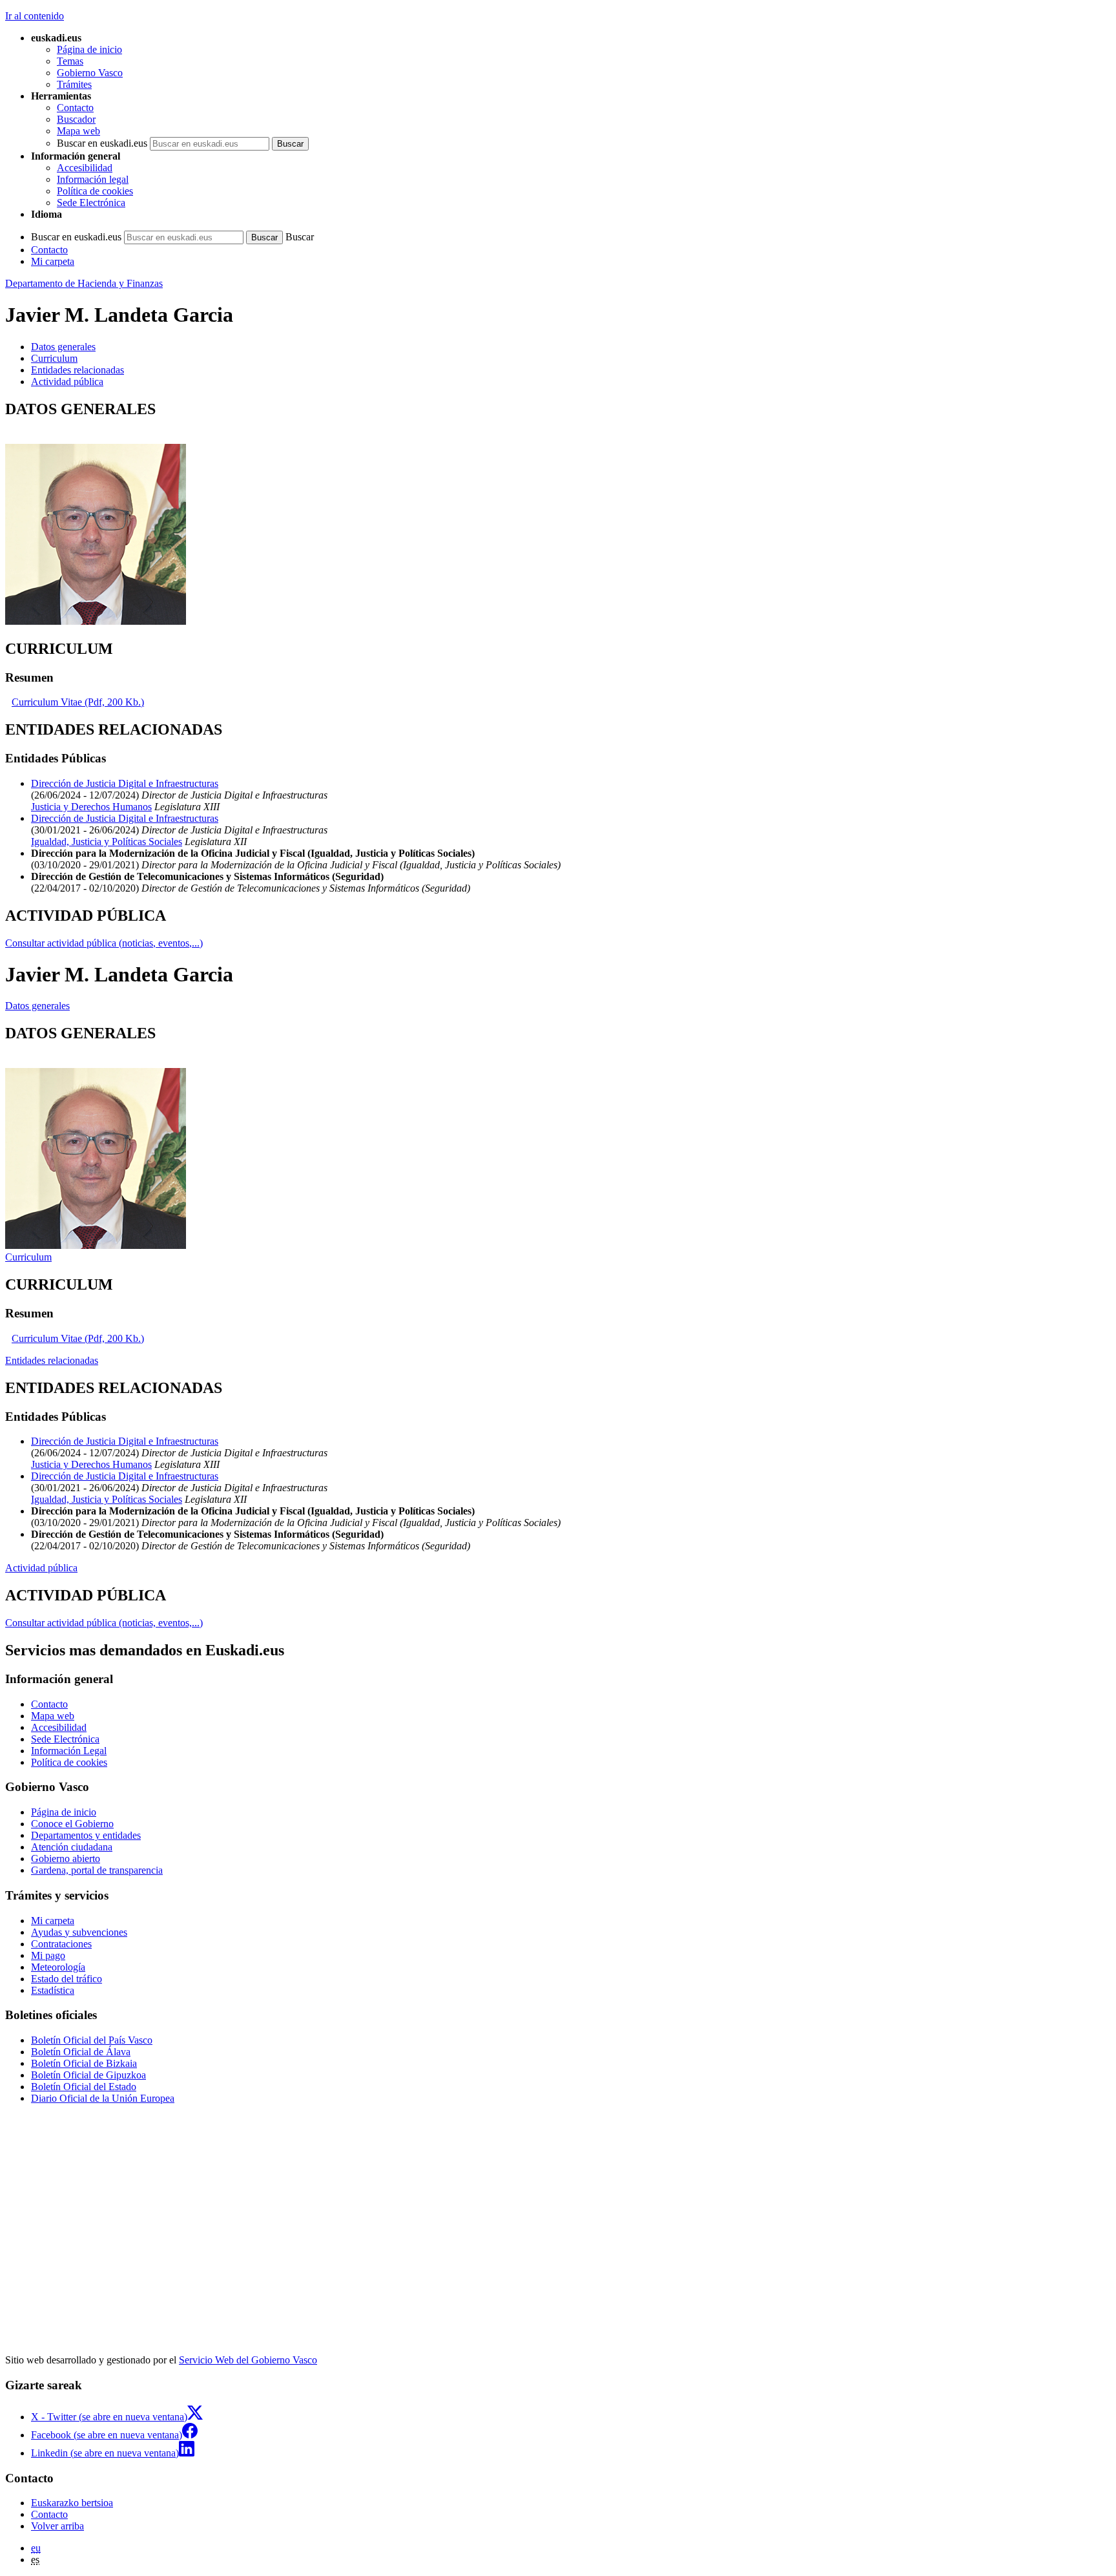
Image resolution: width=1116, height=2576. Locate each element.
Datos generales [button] (63, 347)
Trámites (74, 84)
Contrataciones (61, 1944)
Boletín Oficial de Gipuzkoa (88, 2075)
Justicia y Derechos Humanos (91, 807)
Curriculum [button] (54, 358)
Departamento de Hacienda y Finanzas (84, 283)
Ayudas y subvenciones (79, 1932)
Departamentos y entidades (86, 1835)
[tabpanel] (558, 514)
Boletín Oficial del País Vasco (92, 2040)
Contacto (75, 108)
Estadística (53, 1990)
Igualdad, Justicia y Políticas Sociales (107, 842)
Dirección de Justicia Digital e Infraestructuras (125, 783)
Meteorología (58, 1967)
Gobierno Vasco (90, 73)
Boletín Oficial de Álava (81, 2052)
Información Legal (69, 1751)
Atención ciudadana (72, 1847)
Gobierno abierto (66, 1859)
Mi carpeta (53, 261)
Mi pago (48, 1955)
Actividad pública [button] (67, 382)
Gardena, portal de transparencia (97, 1870)
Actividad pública (41, 1568)
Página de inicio (89, 49)
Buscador (76, 119)
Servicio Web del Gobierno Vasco (248, 2360)
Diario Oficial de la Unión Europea (103, 2098)
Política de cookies (95, 191)
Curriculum (28, 1257)
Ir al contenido (35, 16)
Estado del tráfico (67, 1979)
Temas (70, 61)
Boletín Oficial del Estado (84, 2087)
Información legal (93, 179)
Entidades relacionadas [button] (77, 370)
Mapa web (78, 131)
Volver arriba (57, 2526)
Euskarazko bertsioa (72, 2503)
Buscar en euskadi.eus (102, 143)
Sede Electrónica (91, 203)
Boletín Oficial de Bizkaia (84, 2063)
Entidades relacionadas (52, 1360)
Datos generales (37, 1006)
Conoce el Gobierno (72, 1824)
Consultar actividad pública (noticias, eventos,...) (104, 943)
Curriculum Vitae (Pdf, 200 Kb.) (78, 702)
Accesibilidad (85, 168)
